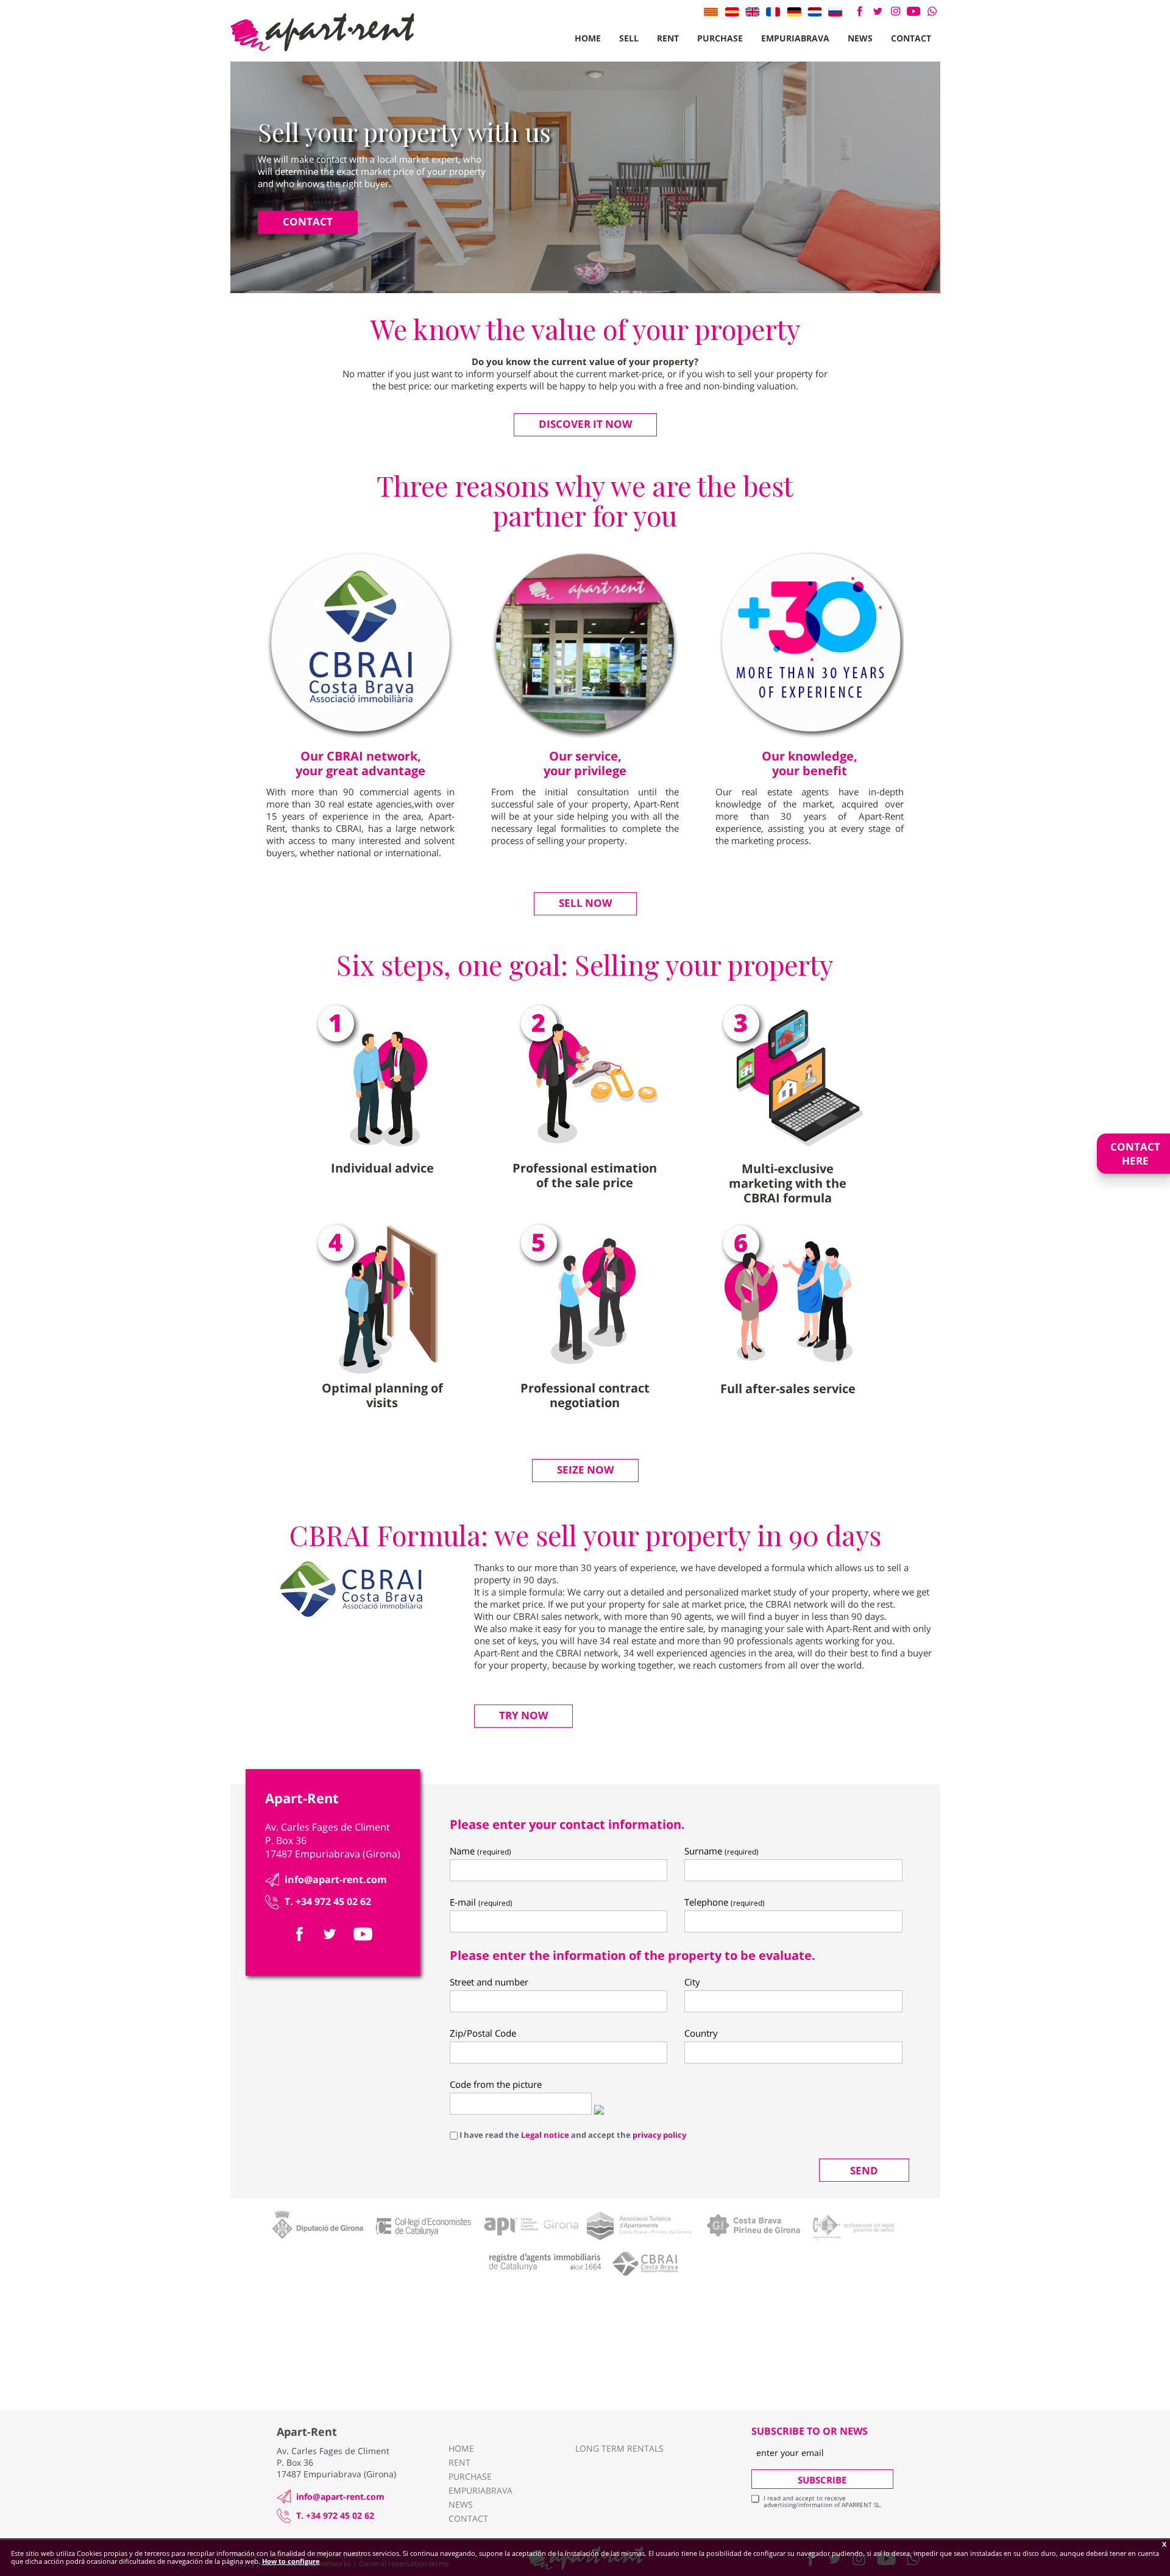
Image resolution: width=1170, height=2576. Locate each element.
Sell (629, 38)
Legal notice (545, 2135)
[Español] (732, 12)
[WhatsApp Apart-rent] (932, 11)
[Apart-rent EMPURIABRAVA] (322, 32)
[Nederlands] (815, 12)
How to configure (291, 2561)
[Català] (711, 12)
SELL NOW (585, 903)
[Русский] (835, 12)
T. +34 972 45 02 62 (328, 1901)
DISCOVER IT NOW (585, 424)
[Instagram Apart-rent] (895, 11)
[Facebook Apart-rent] (860, 11)
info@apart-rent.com (336, 1879)
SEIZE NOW (585, 1470)
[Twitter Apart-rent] (877, 11)
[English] (753, 12)
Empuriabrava (795, 38)
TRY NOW (523, 1715)
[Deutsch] (794, 12)
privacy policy (659, 2135)
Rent (668, 38)
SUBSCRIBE (822, 2480)
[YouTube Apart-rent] (914, 11)
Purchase (720, 38)
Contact (911, 38)
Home (588, 38)
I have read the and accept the (572, 2135)
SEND (864, 2170)
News (860, 38)
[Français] (773, 12)
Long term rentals (619, 2448)
